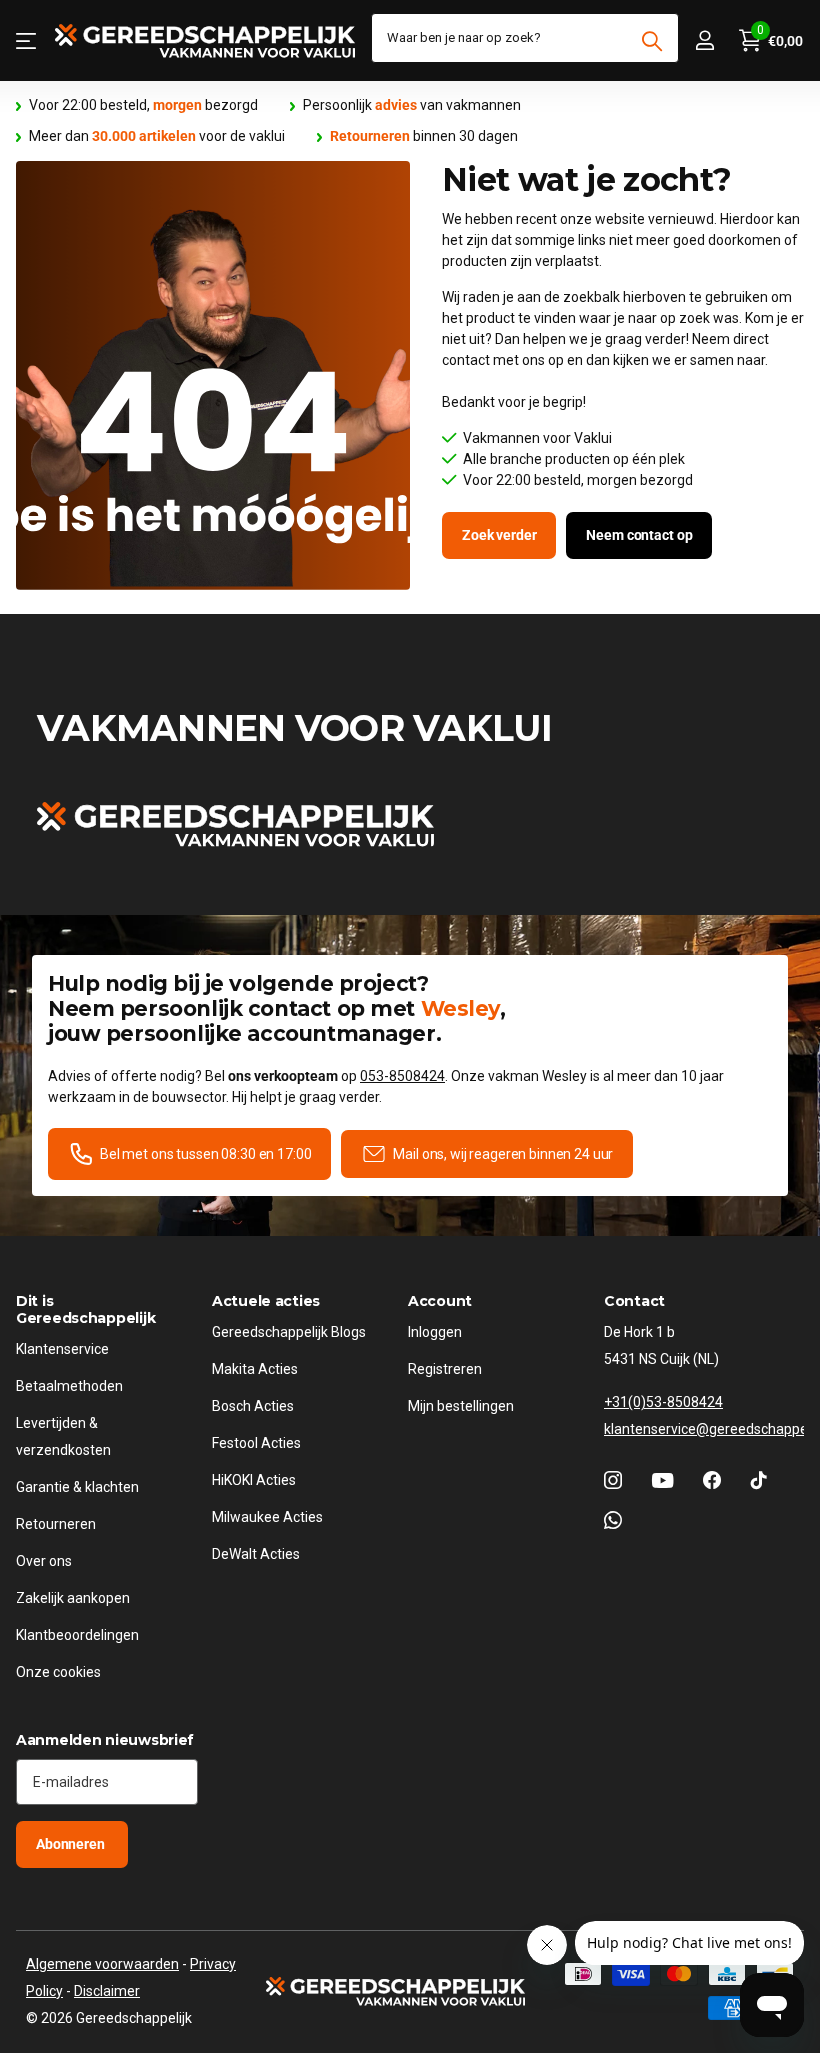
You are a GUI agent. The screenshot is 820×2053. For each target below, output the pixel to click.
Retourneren (56, 1524)
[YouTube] (662, 1480)
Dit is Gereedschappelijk (85, 1309)
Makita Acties (255, 1369)
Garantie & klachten (77, 1487)
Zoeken (651, 41)
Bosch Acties (253, 1406)
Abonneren (72, 1844)
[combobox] (525, 38)
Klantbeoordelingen (77, 1635)
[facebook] (712, 1480)
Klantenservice (62, 1349)
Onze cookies (58, 1672)
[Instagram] (613, 1480)
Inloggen (435, 1332)
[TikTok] (759, 1480)
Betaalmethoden (69, 1386)
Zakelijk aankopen (73, 1598)
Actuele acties (266, 1301)
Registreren (445, 1369)
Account (440, 1301)
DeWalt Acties (256, 1554)
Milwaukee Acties (267, 1517)
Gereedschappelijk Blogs (289, 1332)
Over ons (44, 1561)
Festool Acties (256, 1443)
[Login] (704, 40)
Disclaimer (107, 1991)
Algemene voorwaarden (102, 1964)
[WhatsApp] (613, 1520)
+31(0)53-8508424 (663, 1402)
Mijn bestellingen (461, 1406)
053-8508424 (402, 1076)
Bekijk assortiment (27, 40)
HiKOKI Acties (254, 1480)
